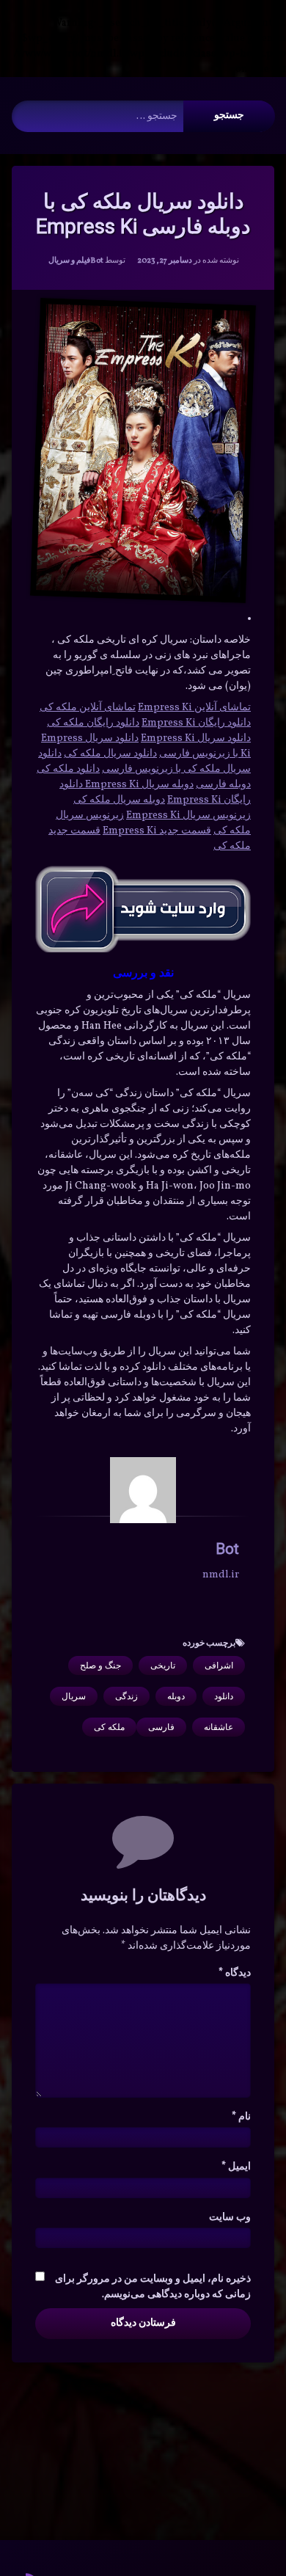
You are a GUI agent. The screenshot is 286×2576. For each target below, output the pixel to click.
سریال (74, 1696)
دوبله (176, 1696)
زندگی (126, 1696)
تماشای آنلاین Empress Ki (194, 708)
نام (241, 2117)
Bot (97, 261)
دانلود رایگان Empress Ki (196, 723)
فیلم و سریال (69, 261)
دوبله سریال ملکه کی (119, 800)
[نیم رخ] (143, 1490)
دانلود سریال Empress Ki (196, 738)
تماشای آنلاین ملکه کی (88, 708)
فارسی (161, 1727)
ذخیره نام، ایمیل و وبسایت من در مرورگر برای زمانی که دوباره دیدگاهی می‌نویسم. (153, 2287)
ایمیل (236, 2167)
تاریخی (163, 1665)
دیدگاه (235, 1973)
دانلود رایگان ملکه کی (93, 723)
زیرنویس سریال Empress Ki (188, 816)
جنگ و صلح (100, 1665)
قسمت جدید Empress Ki (157, 831)
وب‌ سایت (230, 2218)
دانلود (224, 1696)
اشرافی (219, 1665)
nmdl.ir (221, 1575)
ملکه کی (109, 1727)
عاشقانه (219, 1727)
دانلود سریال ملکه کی (110, 754)
